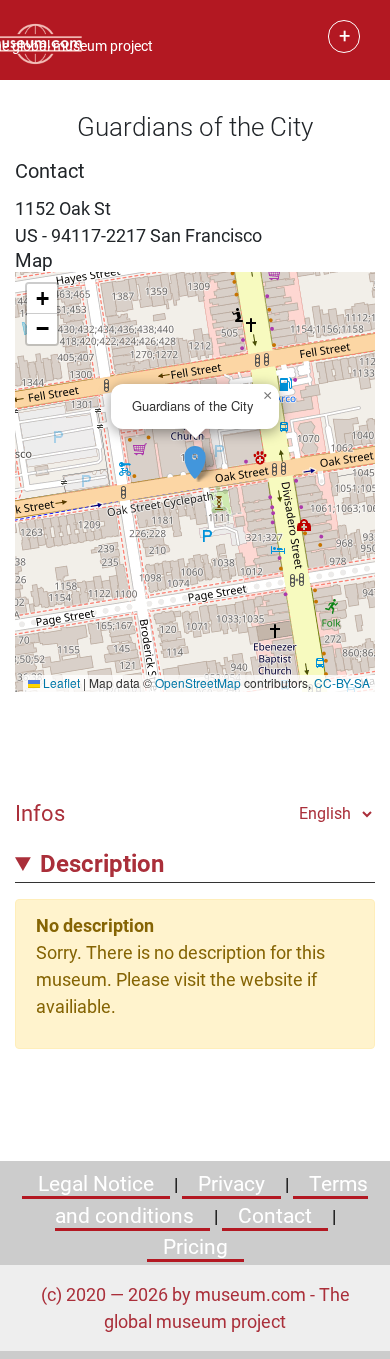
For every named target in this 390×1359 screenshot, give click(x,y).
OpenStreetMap (198, 682)
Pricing (195, 1247)
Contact (275, 1216)
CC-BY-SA (342, 682)
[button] (195, 452)
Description (102, 864)
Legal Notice (96, 1184)
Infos (40, 813)
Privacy (231, 1184)
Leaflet (60, 682)
